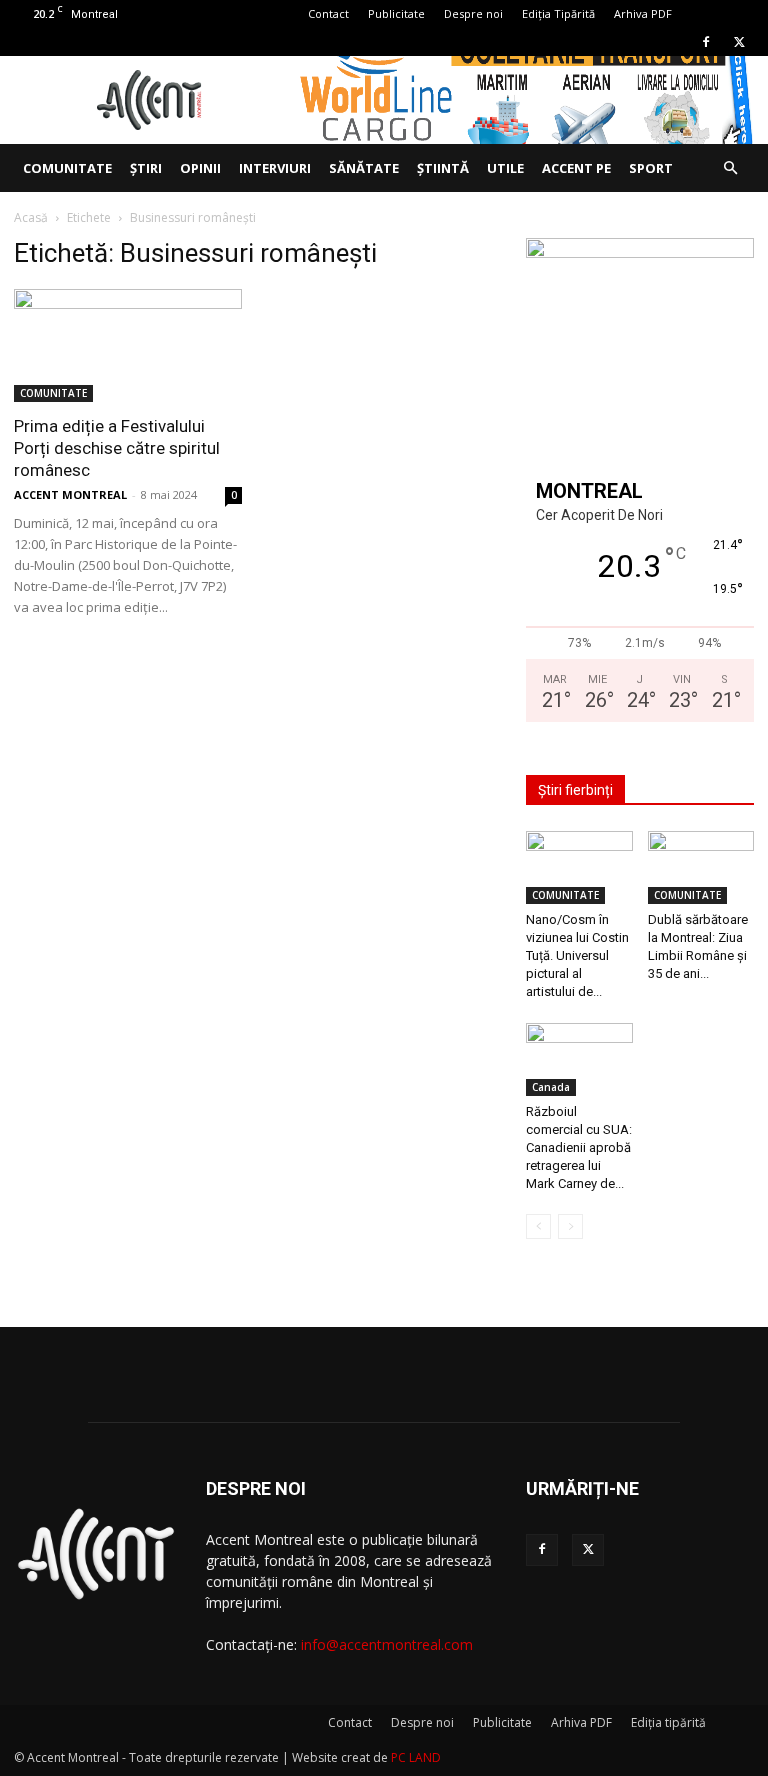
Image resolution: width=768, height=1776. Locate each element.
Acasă (31, 217)
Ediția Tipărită (558, 13)
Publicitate (396, 13)
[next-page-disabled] (570, 1226)
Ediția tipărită (668, 1722)
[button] (730, 168)
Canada (551, 1087)
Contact (328, 13)
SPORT (651, 168)
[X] (739, 42)
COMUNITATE (67, 168)
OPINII (200, 168)
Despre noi (473, 13)
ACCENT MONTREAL (70, 494)
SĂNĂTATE (364, 168)
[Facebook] (706, 42)
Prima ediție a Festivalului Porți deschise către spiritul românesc (117, 448)
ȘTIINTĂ (443, 168)
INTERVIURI (275, 168)
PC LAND (416, 1757)
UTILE (505, 168)
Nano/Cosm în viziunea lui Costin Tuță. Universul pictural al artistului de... (577, 955)
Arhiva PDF (643, 13)
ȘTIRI (146, 168)
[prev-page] (538, 1226)
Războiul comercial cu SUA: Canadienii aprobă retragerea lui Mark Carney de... (579, 1147)
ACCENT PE (576, 168)
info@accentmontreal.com (387, 1644)
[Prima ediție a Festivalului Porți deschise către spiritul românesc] (128, 345)
